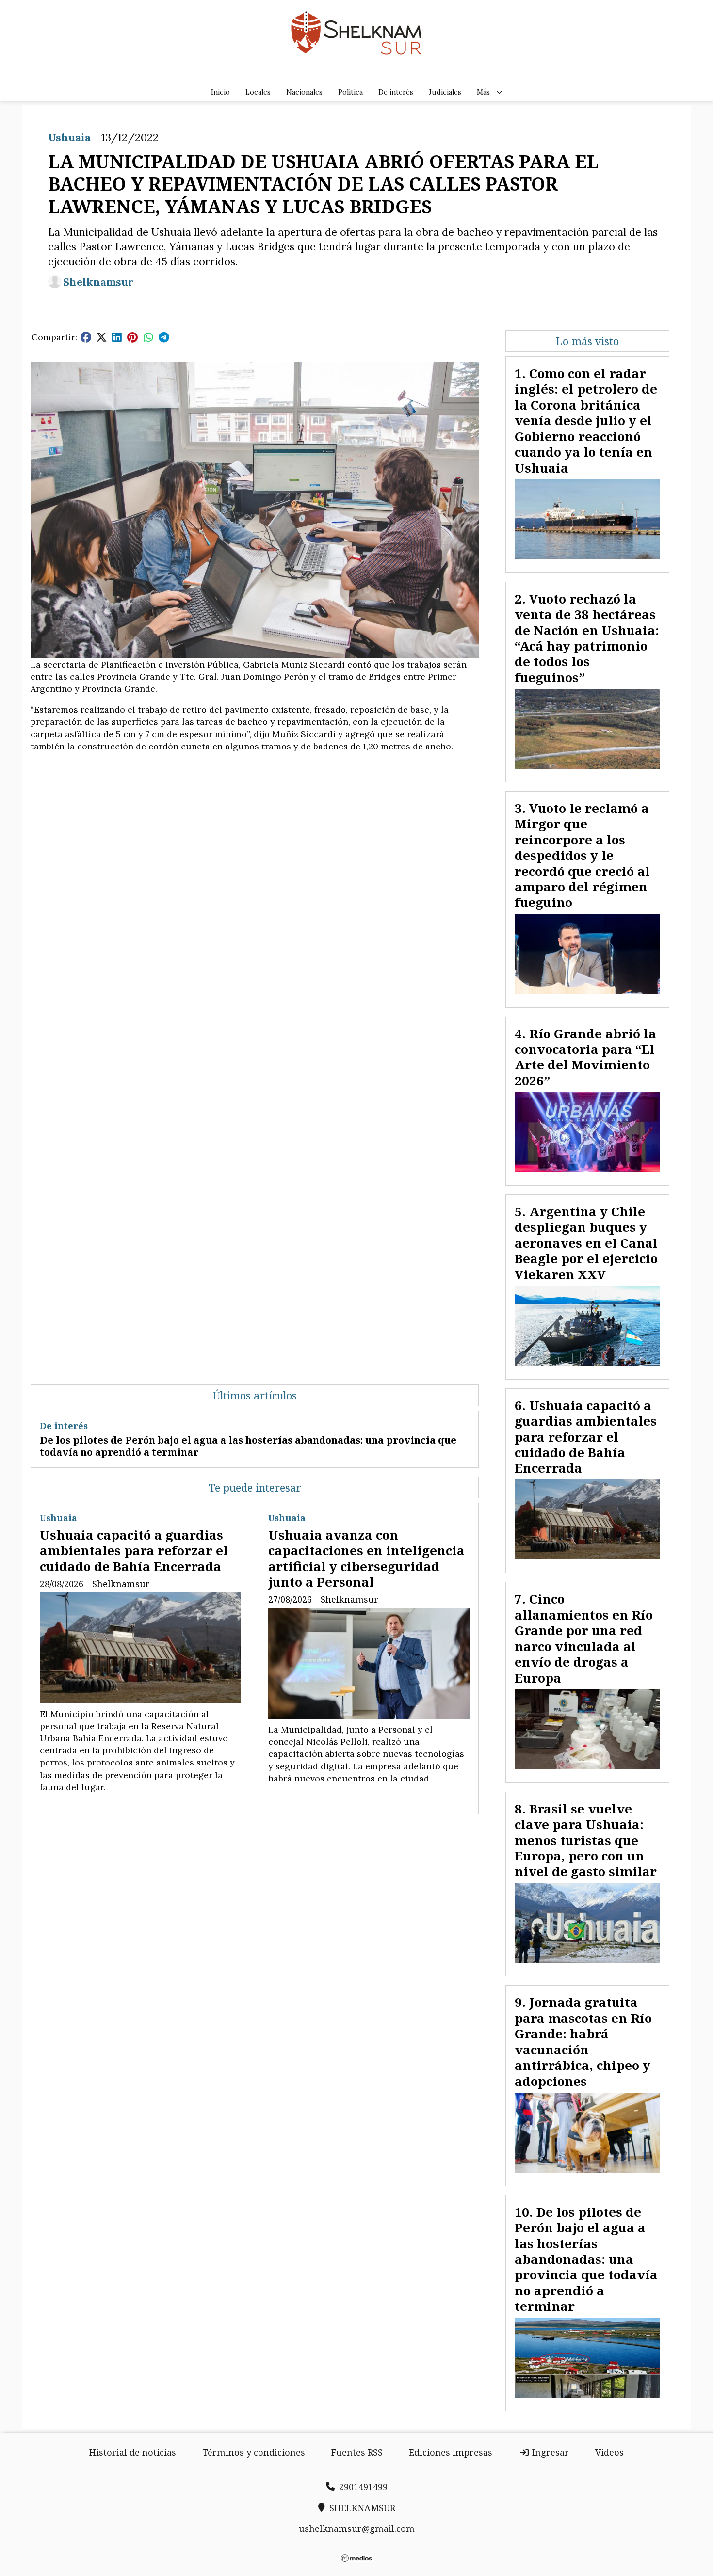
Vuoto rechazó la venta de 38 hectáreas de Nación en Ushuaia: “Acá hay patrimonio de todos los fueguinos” (587, 638)
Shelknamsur (98, 282)
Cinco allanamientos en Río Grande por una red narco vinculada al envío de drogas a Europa (584, 1638)
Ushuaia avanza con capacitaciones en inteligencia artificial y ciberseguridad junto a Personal (366, 1558)
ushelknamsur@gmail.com (357, 2528)
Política (350, 92)
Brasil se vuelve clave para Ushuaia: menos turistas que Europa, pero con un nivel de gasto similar (586, 1840)
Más (483, 92)
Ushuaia (69, 137)
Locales (258, 92)
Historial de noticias (133, 2452)
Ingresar (549, 2452)
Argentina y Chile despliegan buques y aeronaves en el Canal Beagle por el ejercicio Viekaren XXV (586, 1243)
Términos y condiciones (254, 2452)
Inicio (220, 92)
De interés (396, 92)
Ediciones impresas (451, 2452)
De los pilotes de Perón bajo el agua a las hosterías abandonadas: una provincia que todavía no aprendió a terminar (248, 1446)
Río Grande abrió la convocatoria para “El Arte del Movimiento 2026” (585, 1057)
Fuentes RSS (357, 2452)
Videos (609, 2452)
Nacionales (304, 92)
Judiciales (445, 92)
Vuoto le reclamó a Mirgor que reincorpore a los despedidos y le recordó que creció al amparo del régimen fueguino (582, 855)
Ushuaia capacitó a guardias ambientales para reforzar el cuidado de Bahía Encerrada (134, 1550)
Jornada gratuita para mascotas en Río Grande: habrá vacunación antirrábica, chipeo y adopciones (583, 2041)
